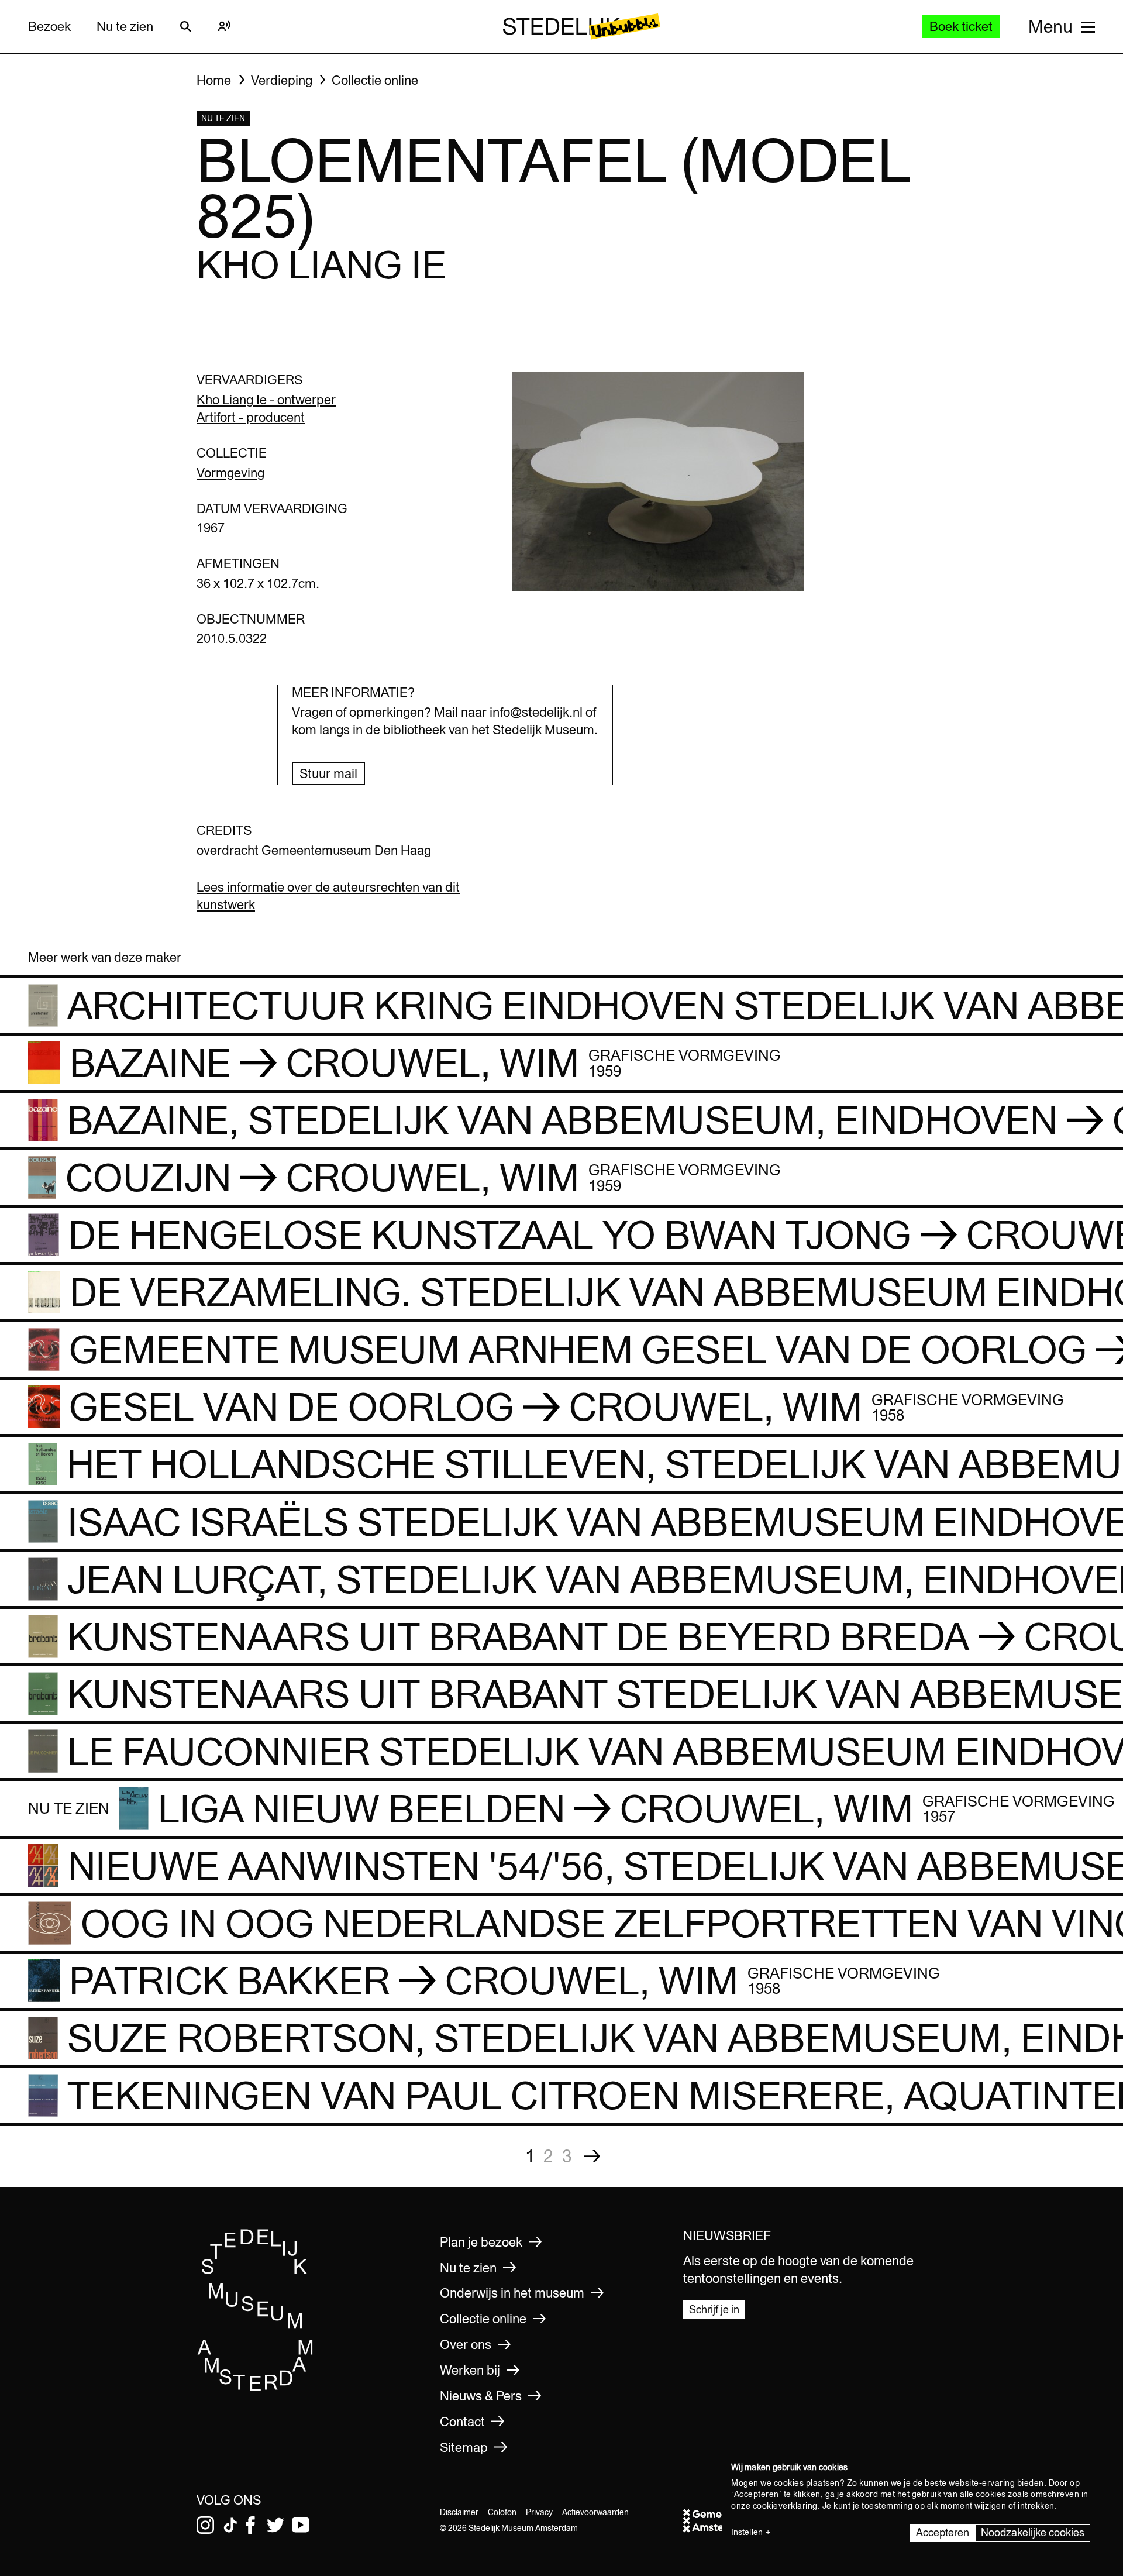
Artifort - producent (251, 417)
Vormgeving (230, 473)
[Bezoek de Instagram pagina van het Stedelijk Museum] (205, 2525)
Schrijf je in (714, 2310)
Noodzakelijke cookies (1033, 2532)
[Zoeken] (185, 26)
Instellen (747, 2532)
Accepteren (943, 2532)
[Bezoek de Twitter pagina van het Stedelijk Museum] (275, 2525)
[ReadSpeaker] (224, 26)
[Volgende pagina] (592, 2156)
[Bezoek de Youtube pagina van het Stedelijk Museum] (301, 2525)
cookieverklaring (785, 2506)
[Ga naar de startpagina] (256, 2387)
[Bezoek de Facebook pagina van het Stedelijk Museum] (250, 2525)
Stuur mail (328, 773)
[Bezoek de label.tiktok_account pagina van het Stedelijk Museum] (230, 2525)
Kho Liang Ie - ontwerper (266, 400)
